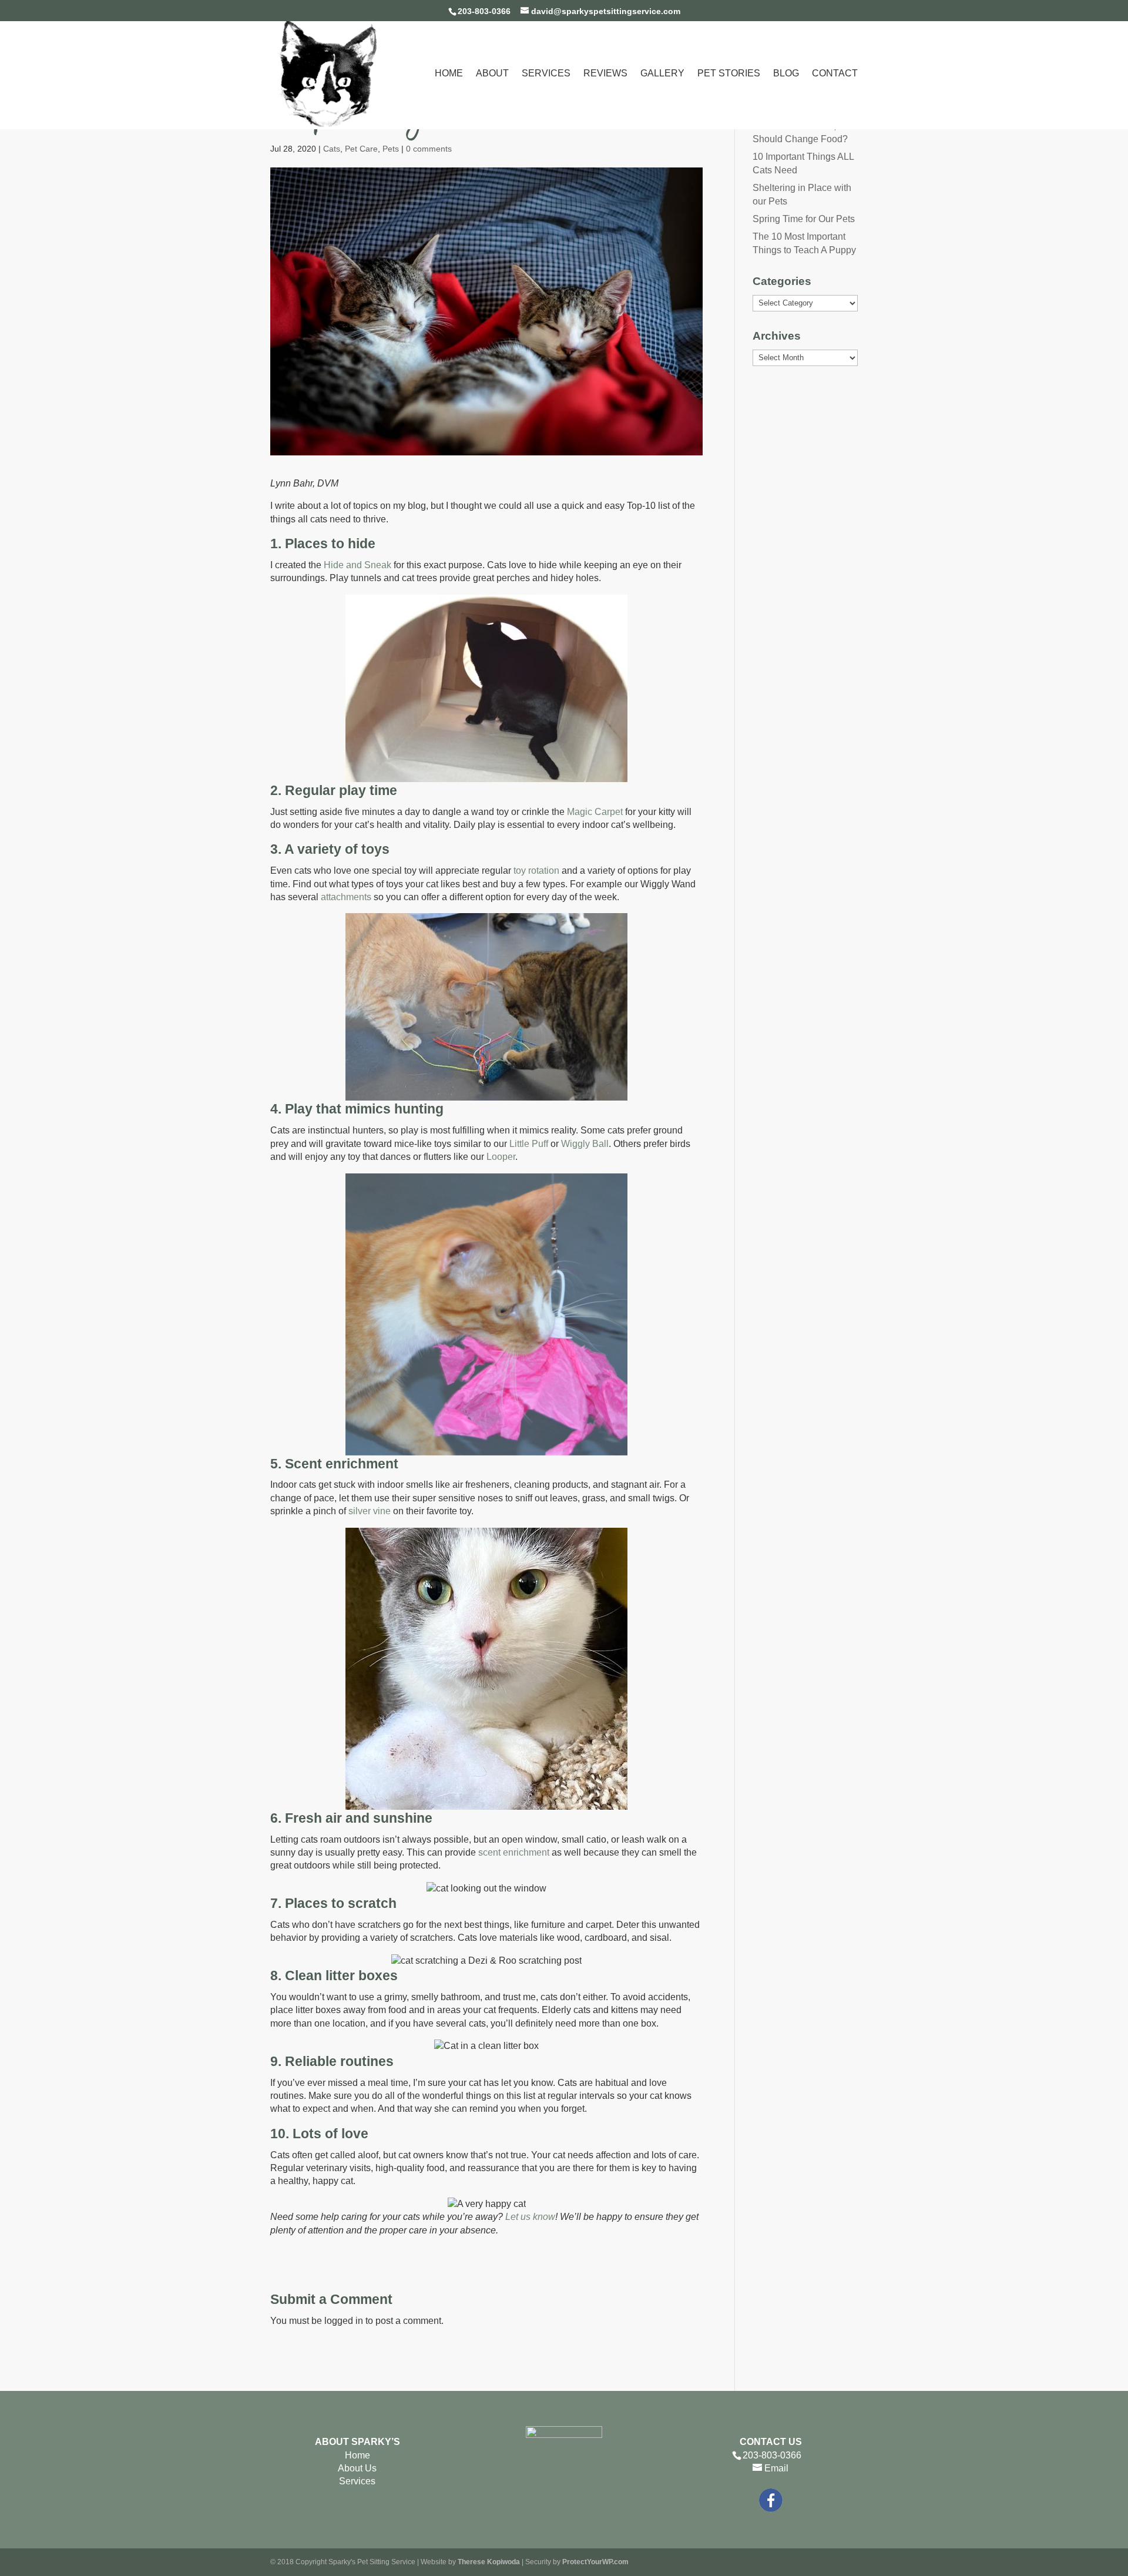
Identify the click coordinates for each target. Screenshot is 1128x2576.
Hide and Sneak (357, 565)
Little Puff (529, 1144)
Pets (391, 149)
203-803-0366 (484, 11)
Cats (332, 149)
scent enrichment (514, 1852)
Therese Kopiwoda (489, 2562)
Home (449, 74)
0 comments (429, 149)
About (492, 74)
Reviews (605, 74)
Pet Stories (729, 74)
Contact (835, 74)
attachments (346, 897)
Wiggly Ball (585, 1144)
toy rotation (536, 871)
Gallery (662, 74)
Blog (786, 74)
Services (546, 74)
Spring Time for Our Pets (804, 219)
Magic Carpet (595, 812)
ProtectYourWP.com (595, 2562)
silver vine (370, 1511)
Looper (501, 1157)
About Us (357, 2468)
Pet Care (361, 149)
